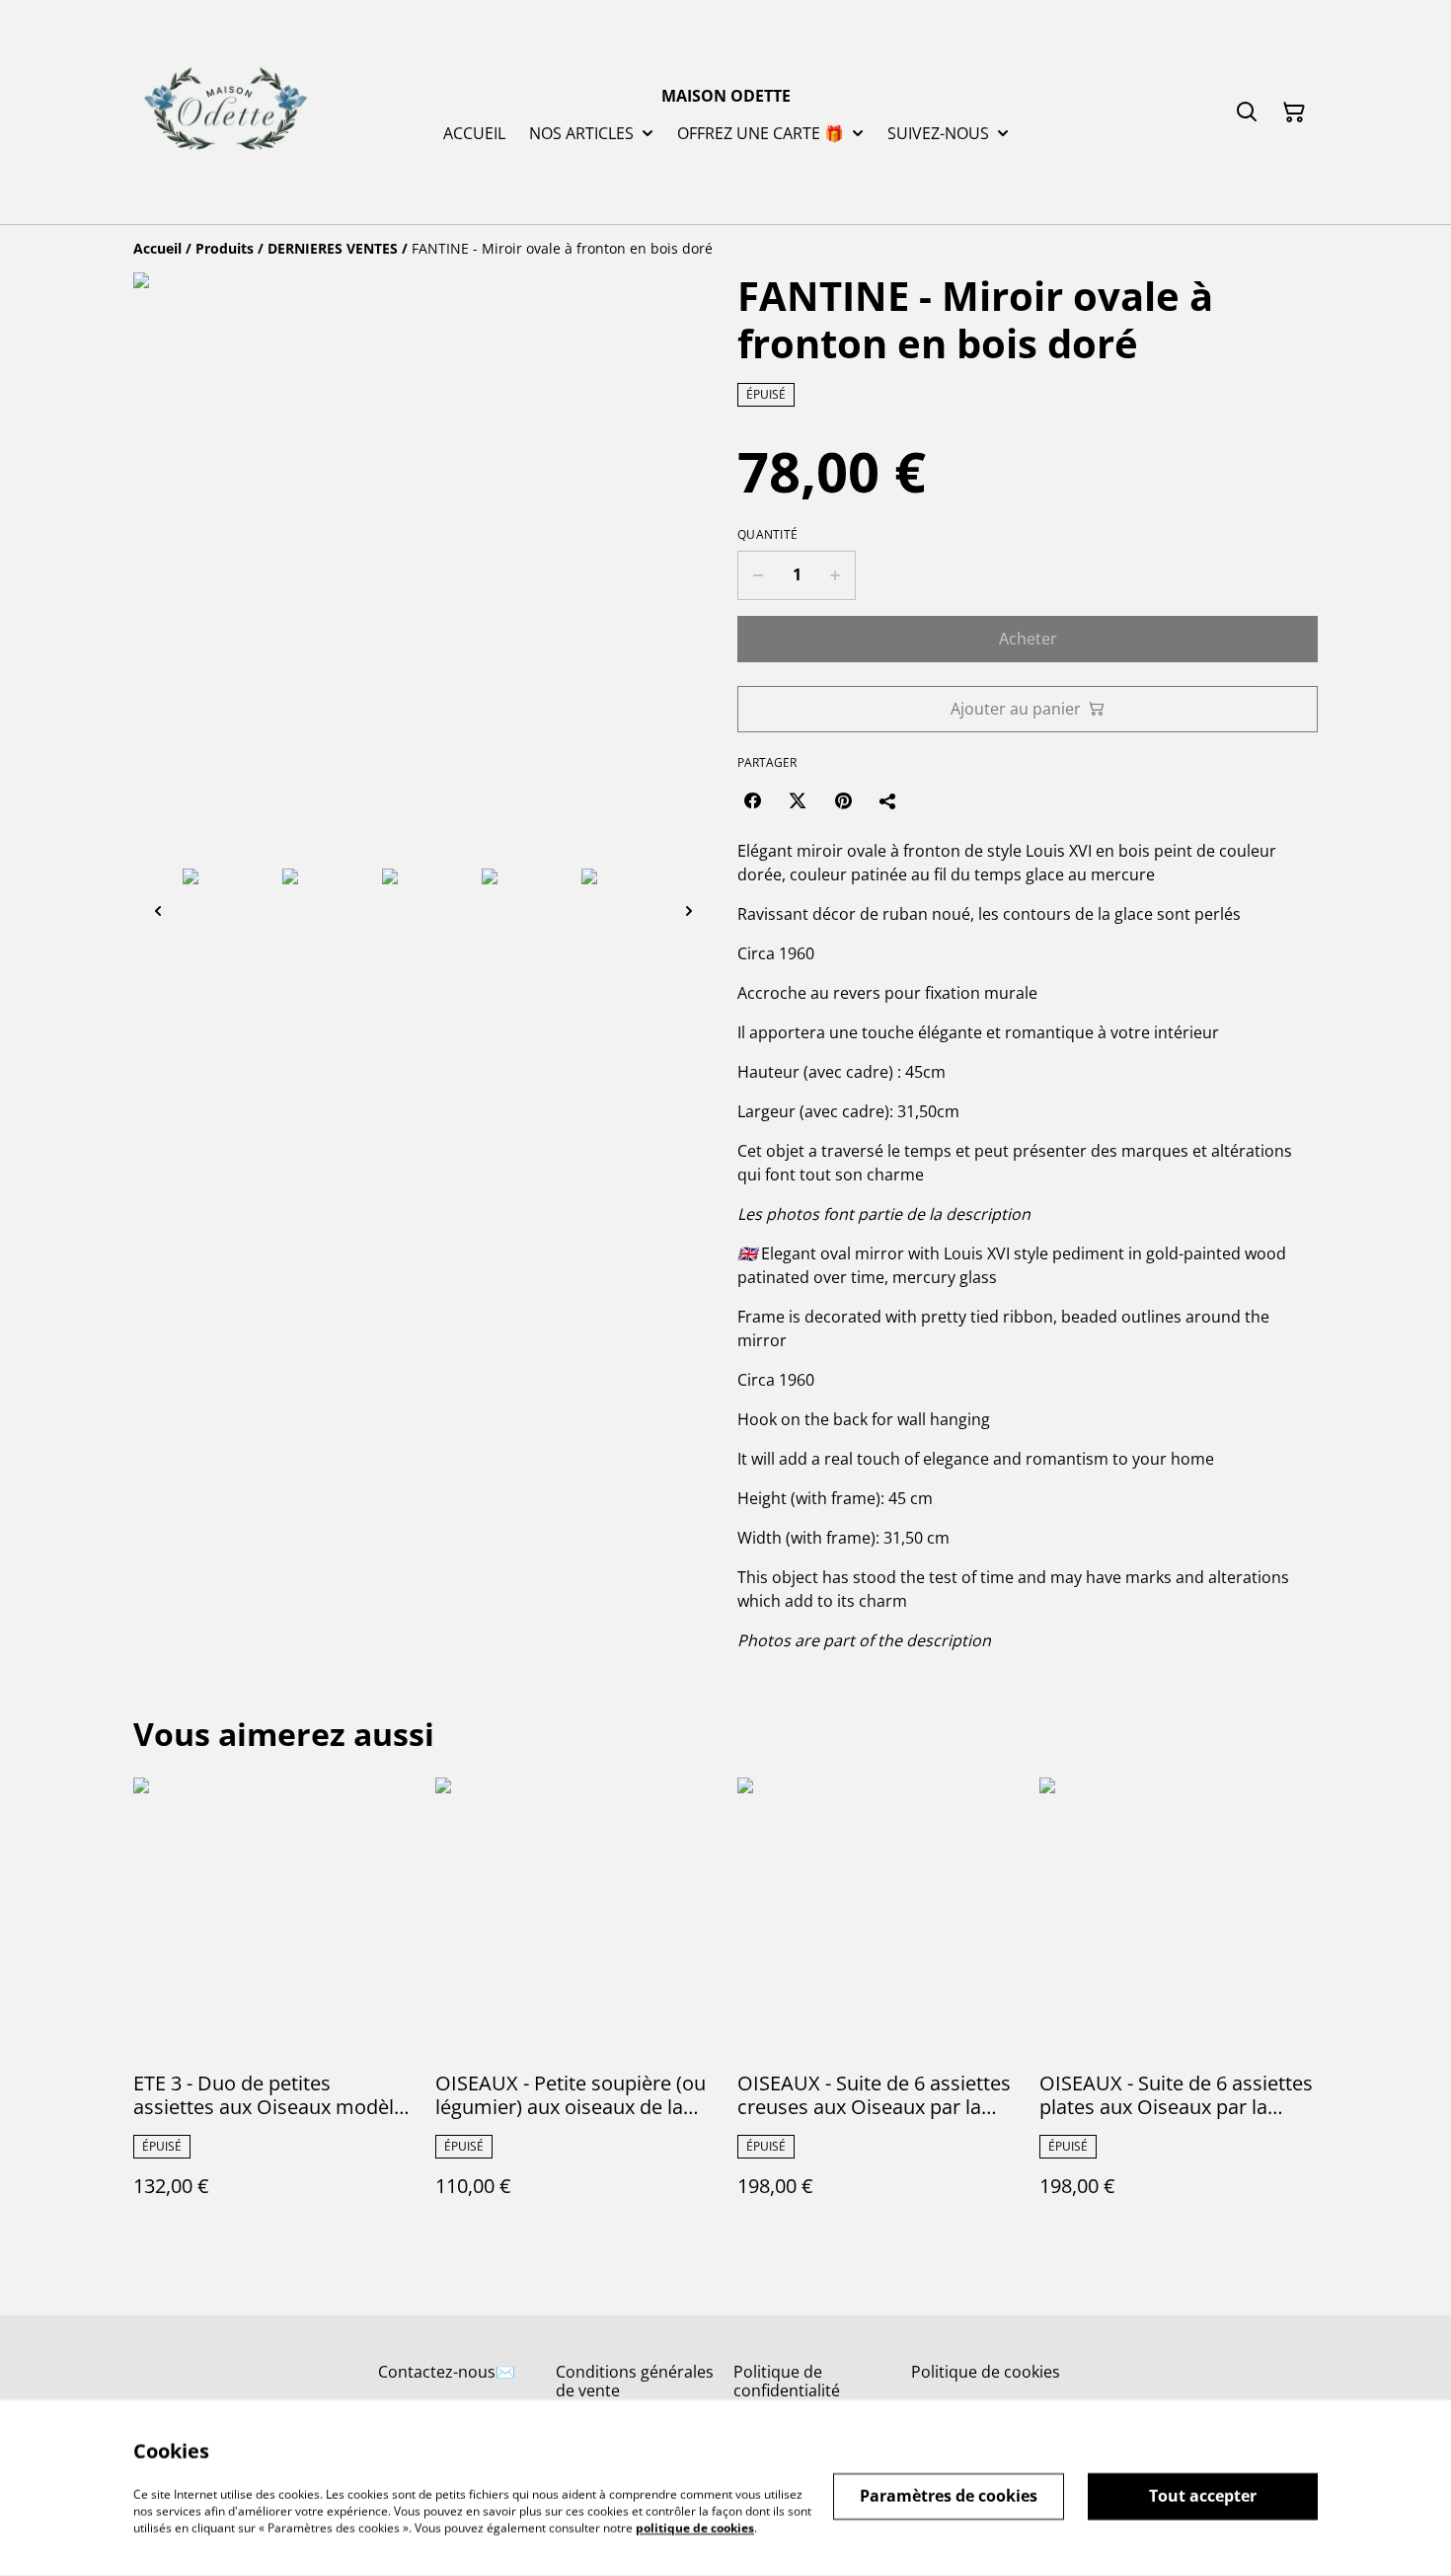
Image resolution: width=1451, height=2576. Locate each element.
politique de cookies (695, 2527)
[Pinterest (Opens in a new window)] (843, 800)
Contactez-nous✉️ (447, 2372)
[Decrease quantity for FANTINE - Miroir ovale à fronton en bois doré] (758, 575)
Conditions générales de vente (635, 2381)
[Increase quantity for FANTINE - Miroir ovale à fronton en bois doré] (836, 575)
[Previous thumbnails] (158, 910)
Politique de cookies (986, 2372)
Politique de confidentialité (787, 2381)
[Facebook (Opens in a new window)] (752, 800)
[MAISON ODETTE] (226, 112)
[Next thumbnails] (689, 910)
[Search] (1247, 113)
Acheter (1028, 639)
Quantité (767, 535)
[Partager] (888, 800)
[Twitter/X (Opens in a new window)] (798, 800)
